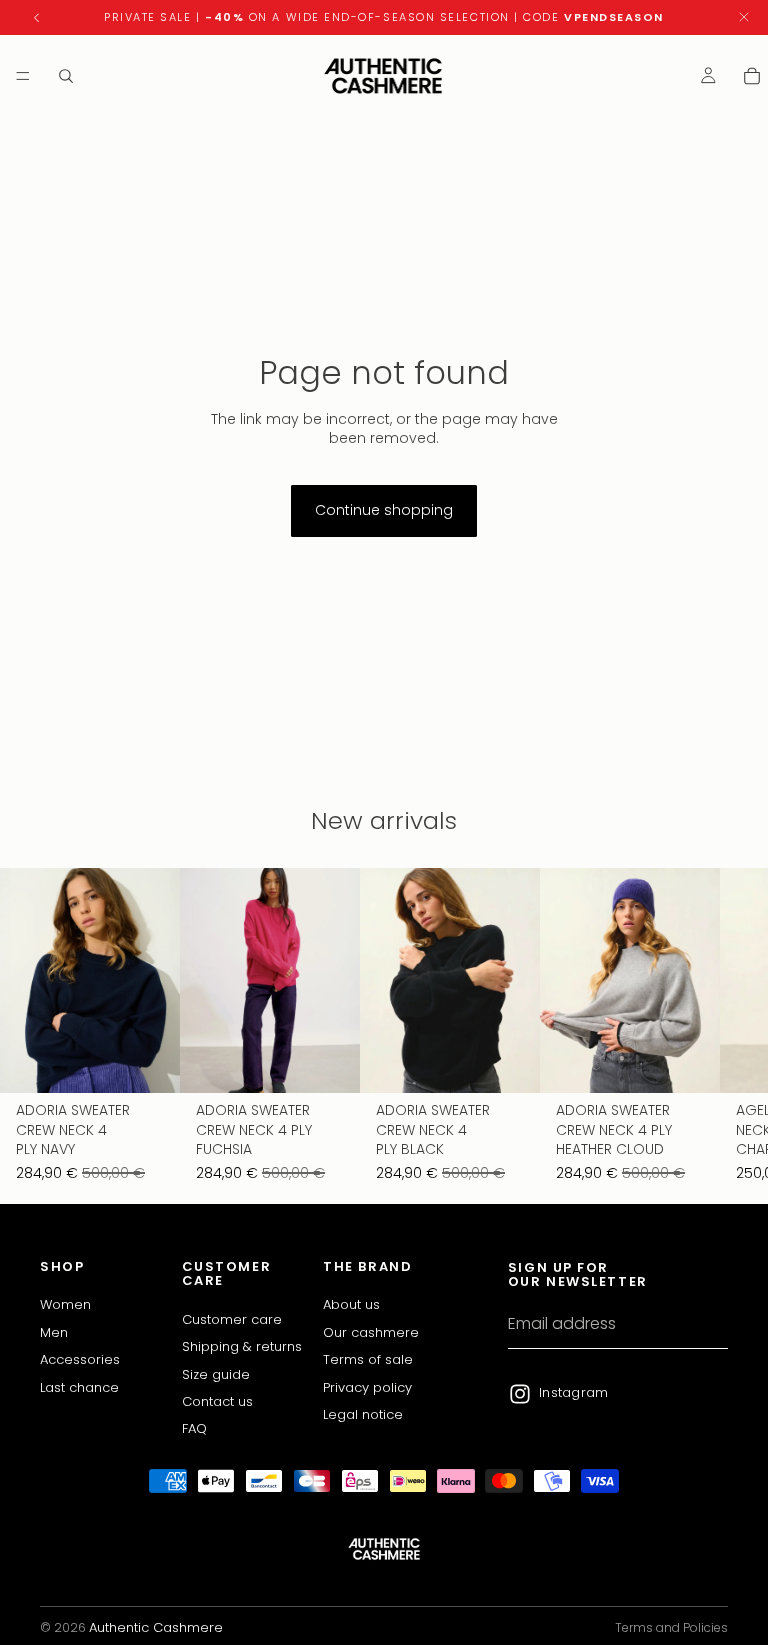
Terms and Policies (671, 1627)
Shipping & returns (242, 1346)
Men (54, 1331)
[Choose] (149, 1062)
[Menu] (23, 76)
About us (351, 1304)
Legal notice (363, 1414)
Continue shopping (384, 510)
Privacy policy (367, 1386)
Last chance (79, 1386)
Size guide (216, 1373)
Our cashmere (371, 1331)
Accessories (80, 1359)
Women (65, 1304)
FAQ (194, 1428)
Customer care (232, 1318)
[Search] (66, 76)
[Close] (744, 17)
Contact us (217, 1400)
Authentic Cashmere (156, 1627)
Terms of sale (368, 1359)
